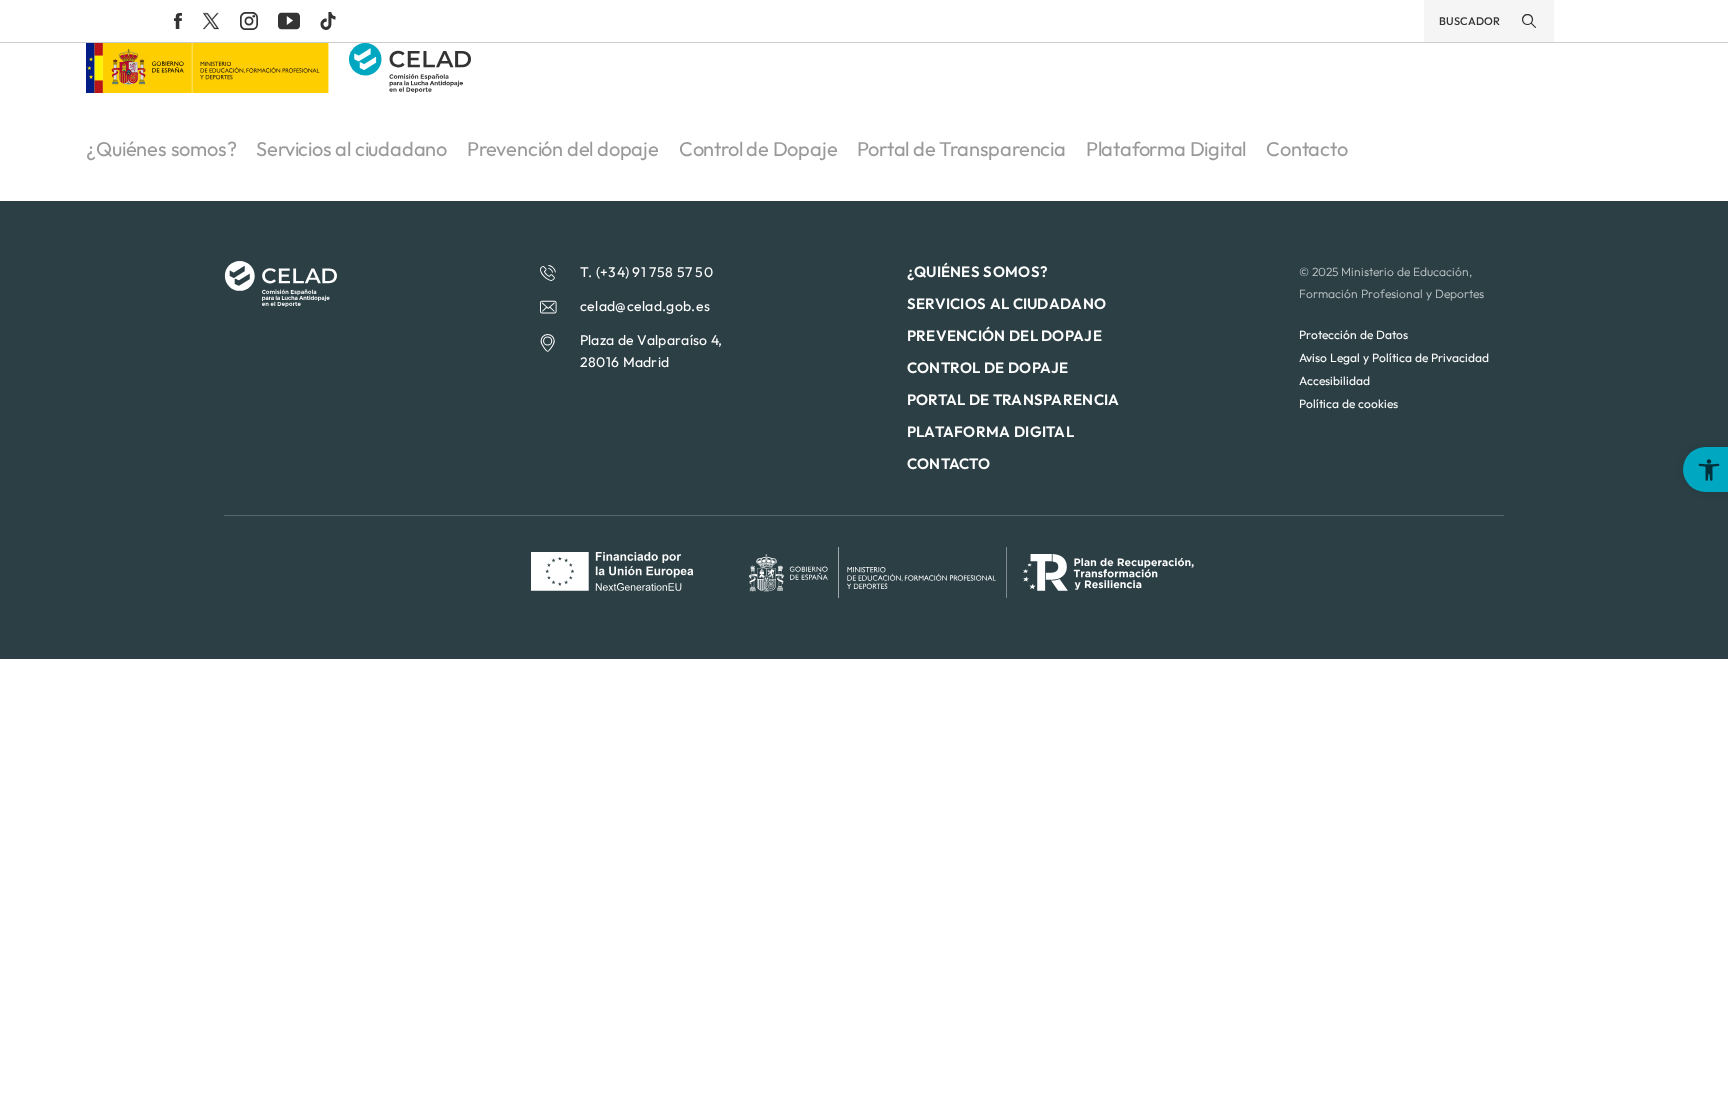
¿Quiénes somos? (161, 148)
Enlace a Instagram (249, 21)
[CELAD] (410, 87)
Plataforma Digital (1166, 148)
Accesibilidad (1334, 380)
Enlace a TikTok (328, 21)
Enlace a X (211, 21)
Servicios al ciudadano (351, 148)
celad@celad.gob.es (645, 306)
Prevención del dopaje (563, 148)
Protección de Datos (1353, 334)
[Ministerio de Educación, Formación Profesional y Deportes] (207, 87)
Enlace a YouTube (289, 21)
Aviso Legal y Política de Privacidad (1394, 357)
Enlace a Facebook (178, 21)
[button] (1705, 469)
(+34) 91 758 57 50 (654, 272)
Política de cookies (1348, 403)
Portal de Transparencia (961, 148)
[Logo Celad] (280, 301)
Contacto (1306, 148)
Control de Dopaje (758, 148)
